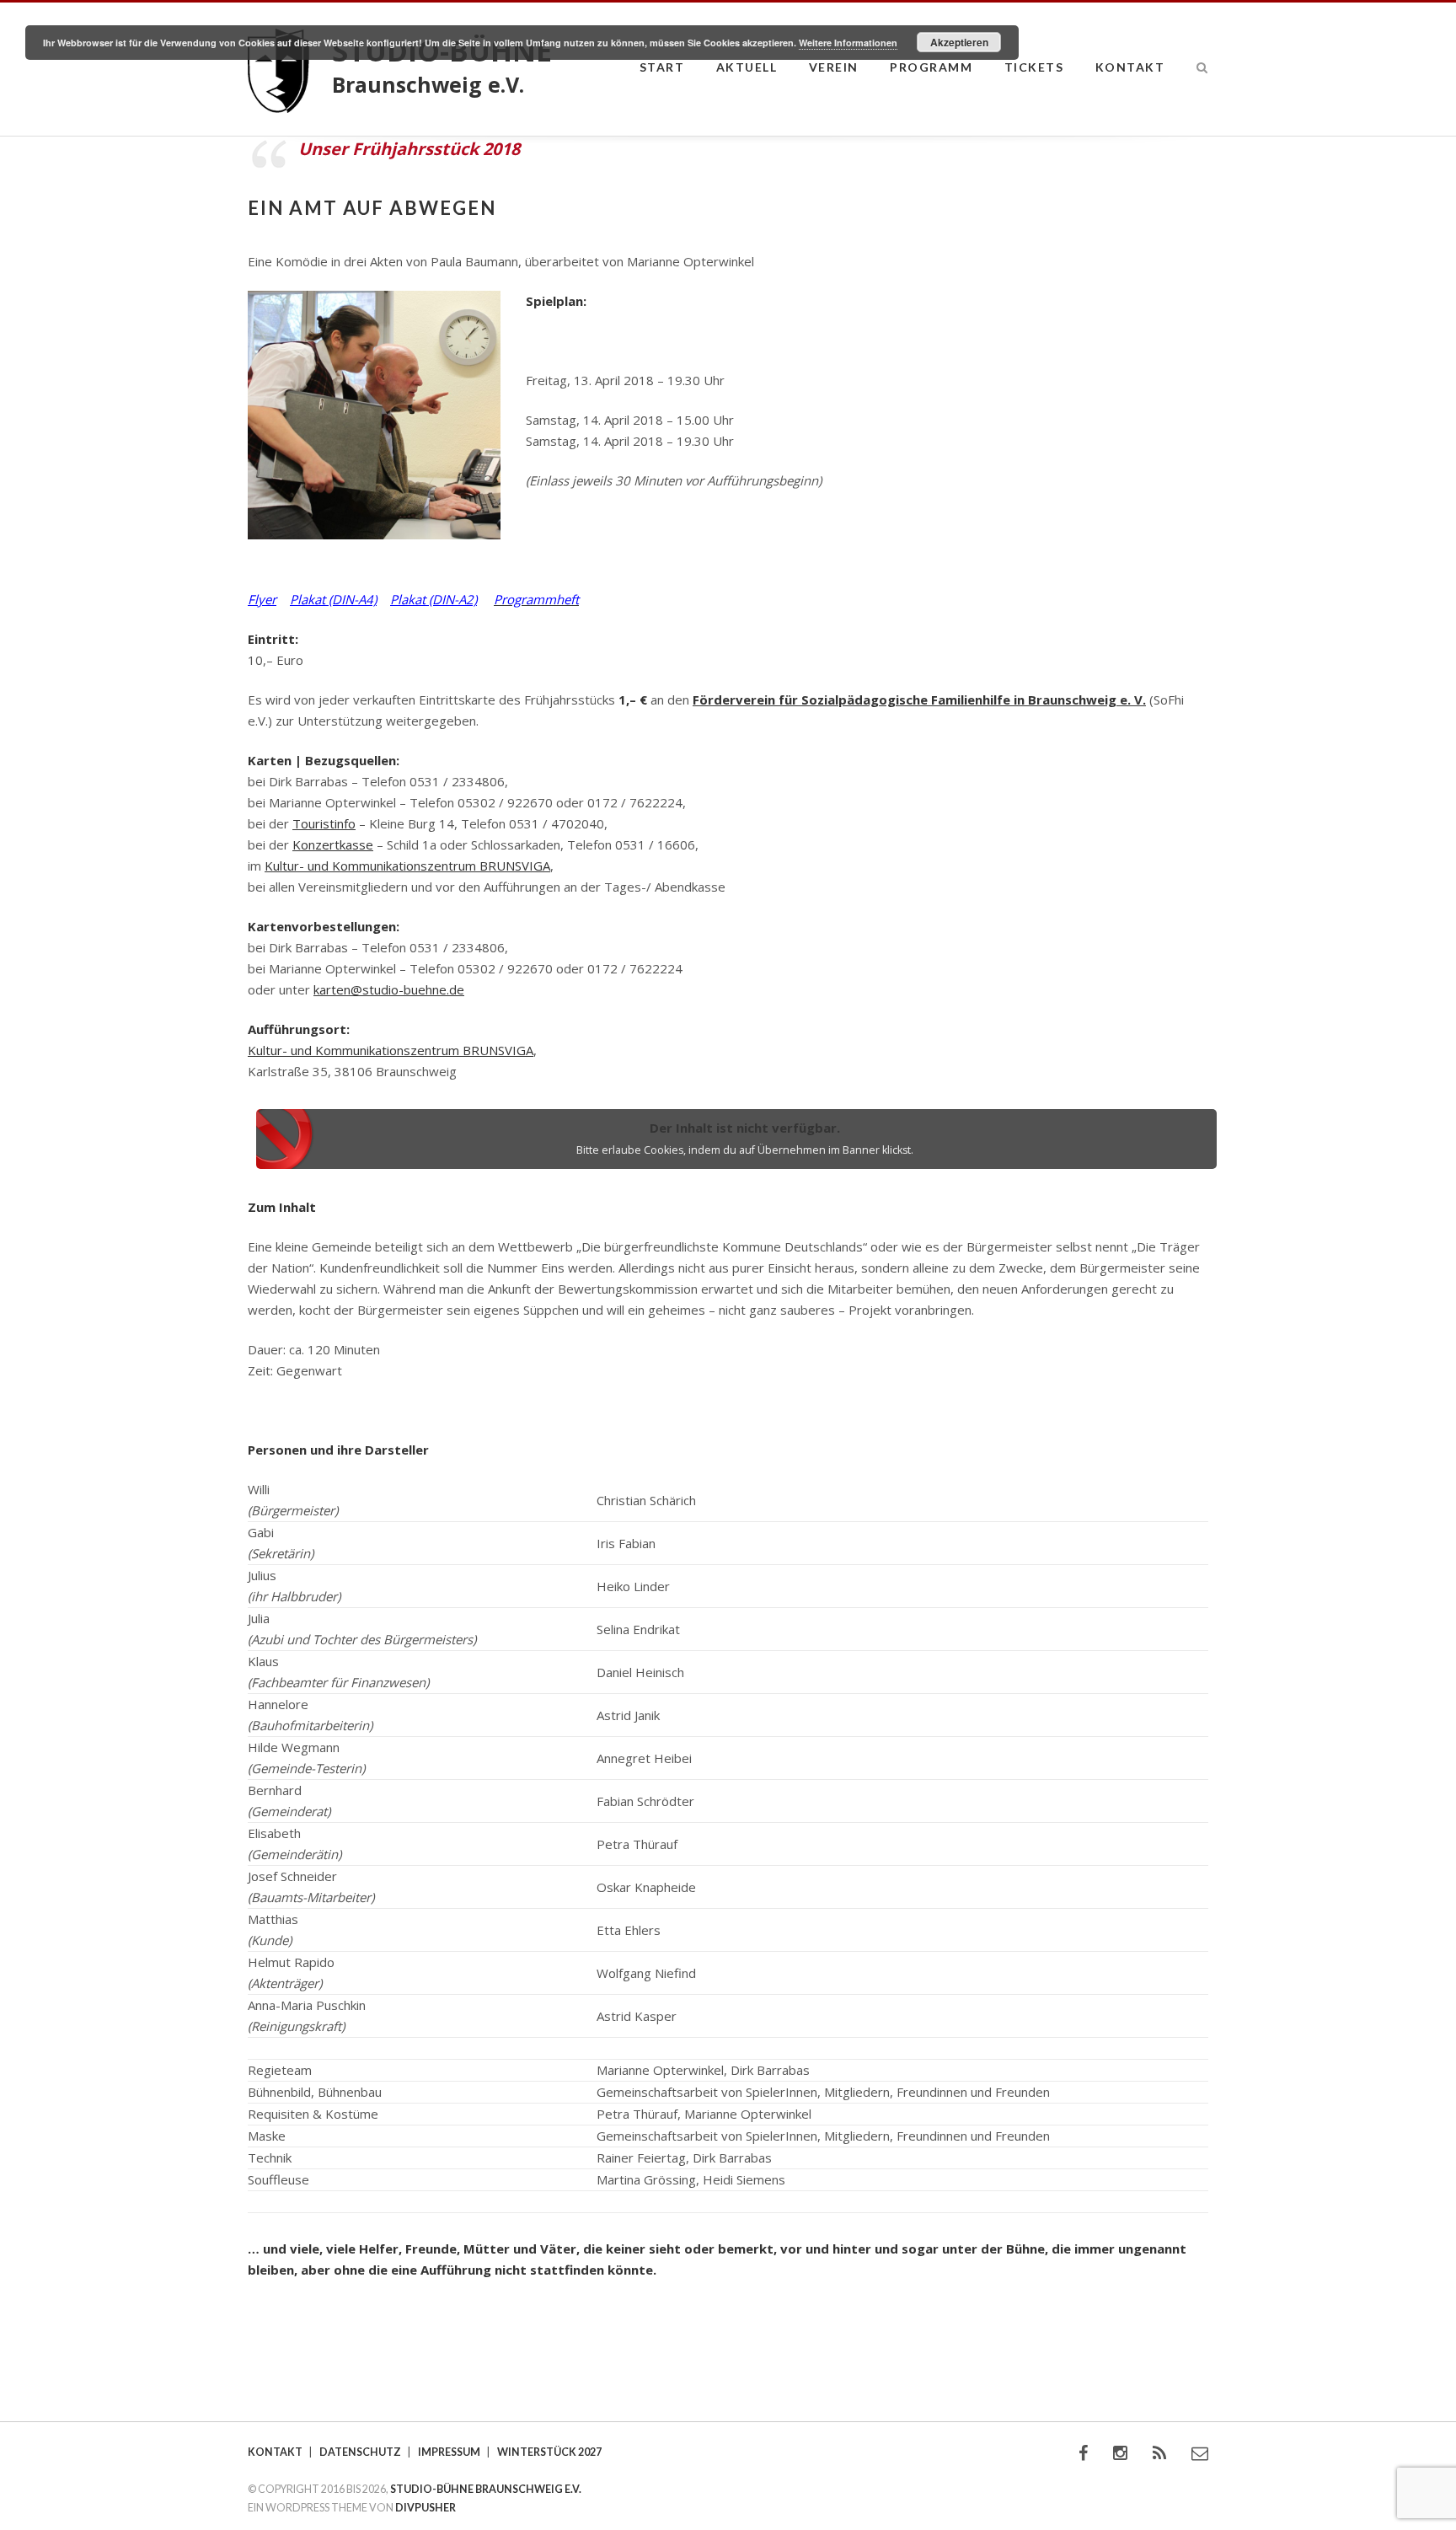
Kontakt (1130, 67)
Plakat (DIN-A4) (333, 599)
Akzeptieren (959, 42)
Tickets (1034, 67)
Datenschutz (360, 2452)
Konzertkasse (333, 844)
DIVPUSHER (426, 2508)
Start (662, 67)
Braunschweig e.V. (428, 84)
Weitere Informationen (848, 43)
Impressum (449, 2452)
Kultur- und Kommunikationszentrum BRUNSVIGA (407, 866)
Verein (834, 67)
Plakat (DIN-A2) (434, 599)
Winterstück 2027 (549, 2452)
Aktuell (747, 67)
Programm (931, 67)
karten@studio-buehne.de (389, 989)
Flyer (262, 599)
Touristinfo (324, 823)
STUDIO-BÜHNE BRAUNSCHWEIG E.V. (486, 2489)
